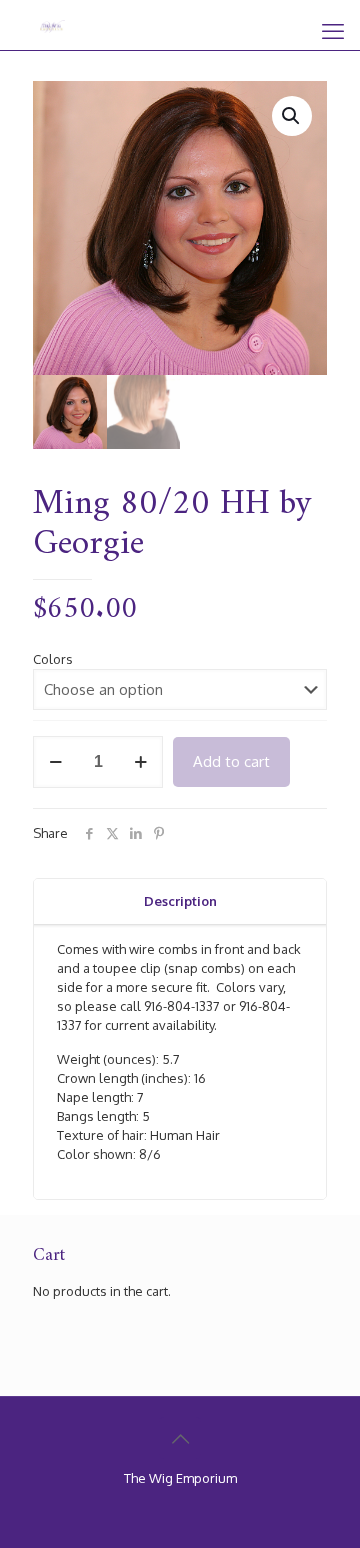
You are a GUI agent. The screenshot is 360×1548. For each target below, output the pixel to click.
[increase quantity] (140, 762)
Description (180, 901)
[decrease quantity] (55, 762)
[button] (292, 116)
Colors (53, 659)
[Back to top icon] (180, 1438)
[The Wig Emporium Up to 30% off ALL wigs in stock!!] (52, 25)
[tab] (180, 901)
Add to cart (231, 761)
